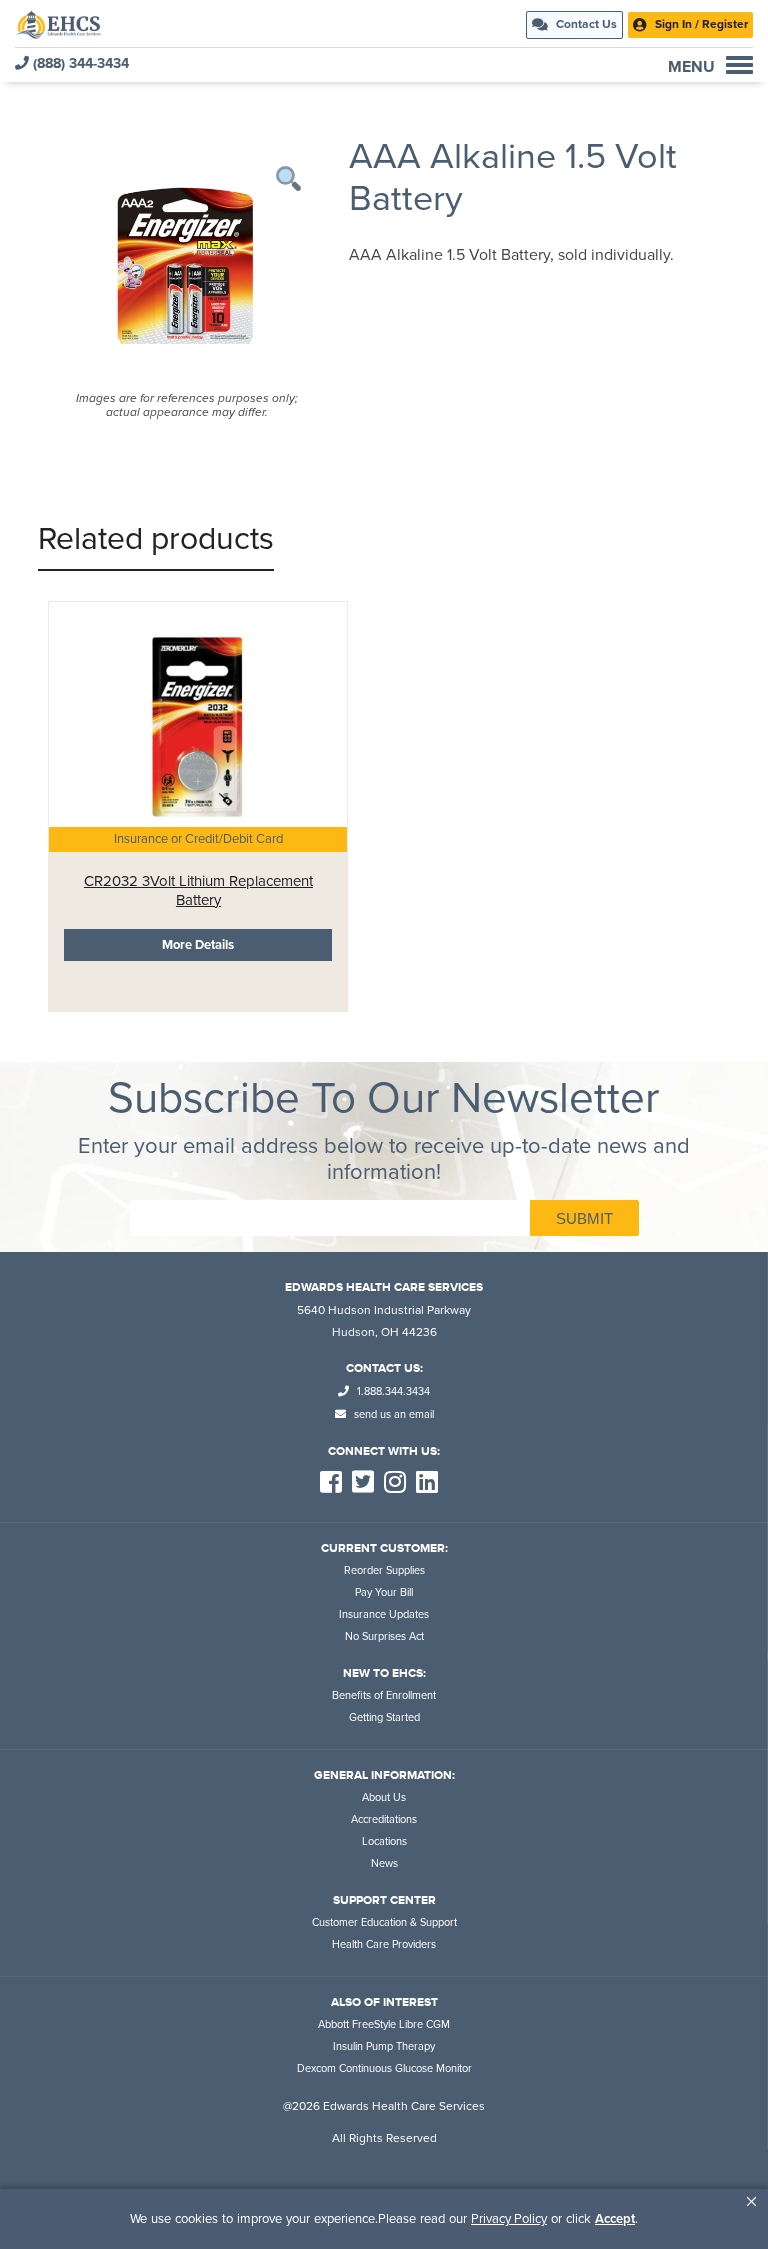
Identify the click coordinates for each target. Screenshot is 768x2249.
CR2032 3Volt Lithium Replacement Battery (198, 890)
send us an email (392, 1414)
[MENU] (739, 65)
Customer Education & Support (384, 1922)
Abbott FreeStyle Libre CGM (384, 2024)
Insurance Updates (384, 1614)
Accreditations (384, 1819)
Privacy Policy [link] (509, 2219)
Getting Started (384, 1717)
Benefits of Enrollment (384, 1695)
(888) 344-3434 (79, 63)
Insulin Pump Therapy (384, 2046)
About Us (384, 1797)
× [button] (751, 2201)
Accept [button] (615, 2219)
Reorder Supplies (384, 1570)
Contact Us (585, 24)
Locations (384, 1841)
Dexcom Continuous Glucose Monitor (384, 2068)
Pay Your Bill (384, 1592)
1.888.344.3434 (392, 1391)
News (384, 1863)
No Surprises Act (384, 1636)
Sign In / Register (700, 24)
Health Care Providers (384, 1944)
